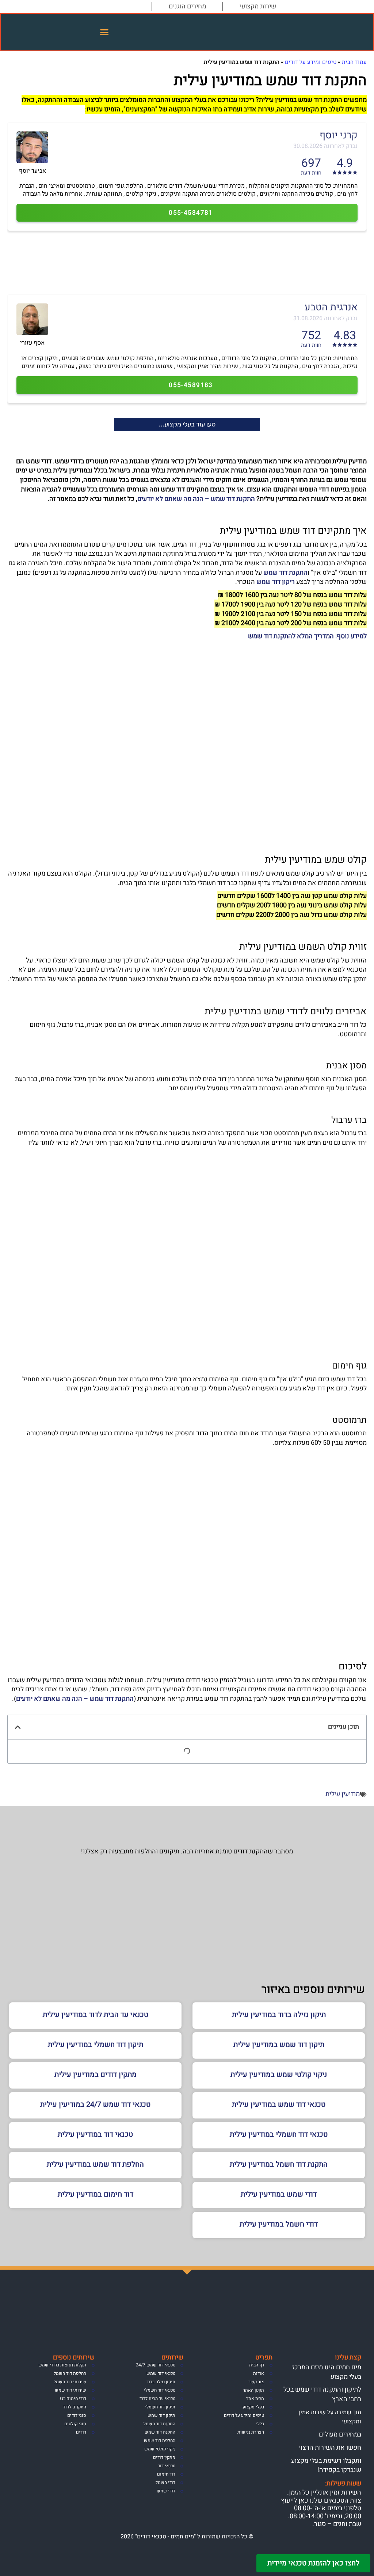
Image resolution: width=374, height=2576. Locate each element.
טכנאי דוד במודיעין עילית (95, 2134)
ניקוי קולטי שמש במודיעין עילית (279, 2074)
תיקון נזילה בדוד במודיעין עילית (279, 2015)
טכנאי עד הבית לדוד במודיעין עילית (96, 2015)
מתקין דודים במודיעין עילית (96, 2074)
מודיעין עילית (343, 1794)
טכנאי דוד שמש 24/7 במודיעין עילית (95, 2104)
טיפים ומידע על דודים (311, 62)
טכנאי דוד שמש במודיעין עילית (279, 2104)
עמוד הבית (354, 62)
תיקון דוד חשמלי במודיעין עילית (96, 2045)
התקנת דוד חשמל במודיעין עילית (279, 2164)
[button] (104, 32)
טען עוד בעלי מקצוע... (187, 424)
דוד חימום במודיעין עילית (96, 2194)
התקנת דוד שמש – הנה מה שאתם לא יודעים (196, 499)
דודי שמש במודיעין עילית (279, 2194)
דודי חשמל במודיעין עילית (279, 2224)
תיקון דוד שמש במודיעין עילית (279, 2045)
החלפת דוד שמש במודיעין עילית (95, 2164)
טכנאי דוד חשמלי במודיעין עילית (279, 2134)
